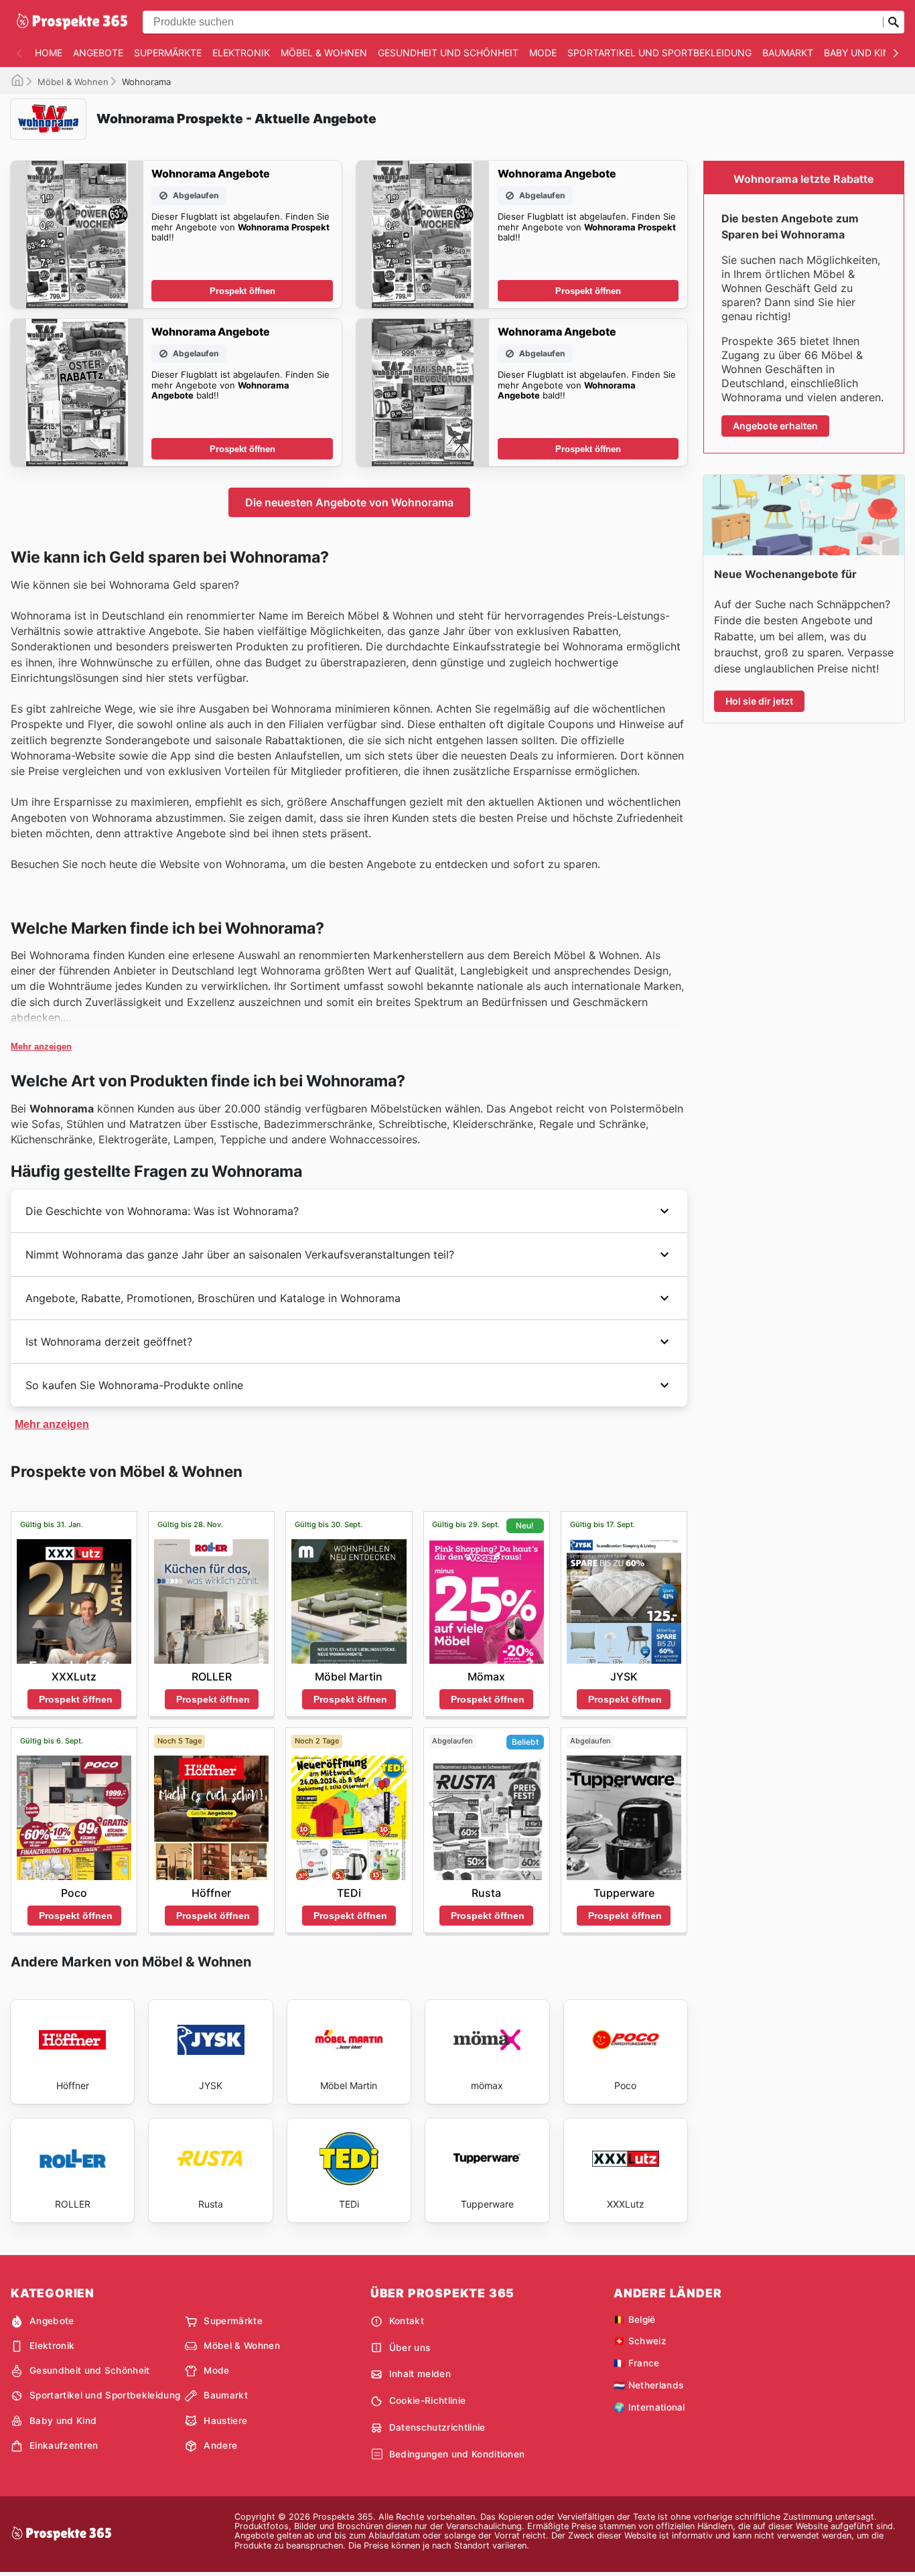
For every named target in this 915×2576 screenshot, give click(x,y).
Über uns (410, 2348)
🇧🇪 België (635, 2319)
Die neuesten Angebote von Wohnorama (349, 502)
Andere (220, 2445)
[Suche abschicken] (894, 22)
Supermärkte (168, 53)
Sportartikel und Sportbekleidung (659, 53)
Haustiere (225, 2421)
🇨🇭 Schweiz (640, 2341)
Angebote (98, 53)
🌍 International (649, 2407)
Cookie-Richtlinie (427, 2401)
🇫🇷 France (637, 2363)
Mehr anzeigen (41, 1047)
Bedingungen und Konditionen (457, 2454)
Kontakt (407, 2321)
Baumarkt (788, 53)
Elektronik (241, 53)
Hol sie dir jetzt (759, 701)
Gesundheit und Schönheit (448, 53)
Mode (543, 53)
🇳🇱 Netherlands (648, 2385)
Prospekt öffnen (242, 291)
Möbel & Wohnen (324, 53)
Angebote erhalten (775, 426)
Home (49, 53)
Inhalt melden (420, 2374)
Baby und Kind (860, 53)
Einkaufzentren (64, 2445)
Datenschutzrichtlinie (437, 2427)
